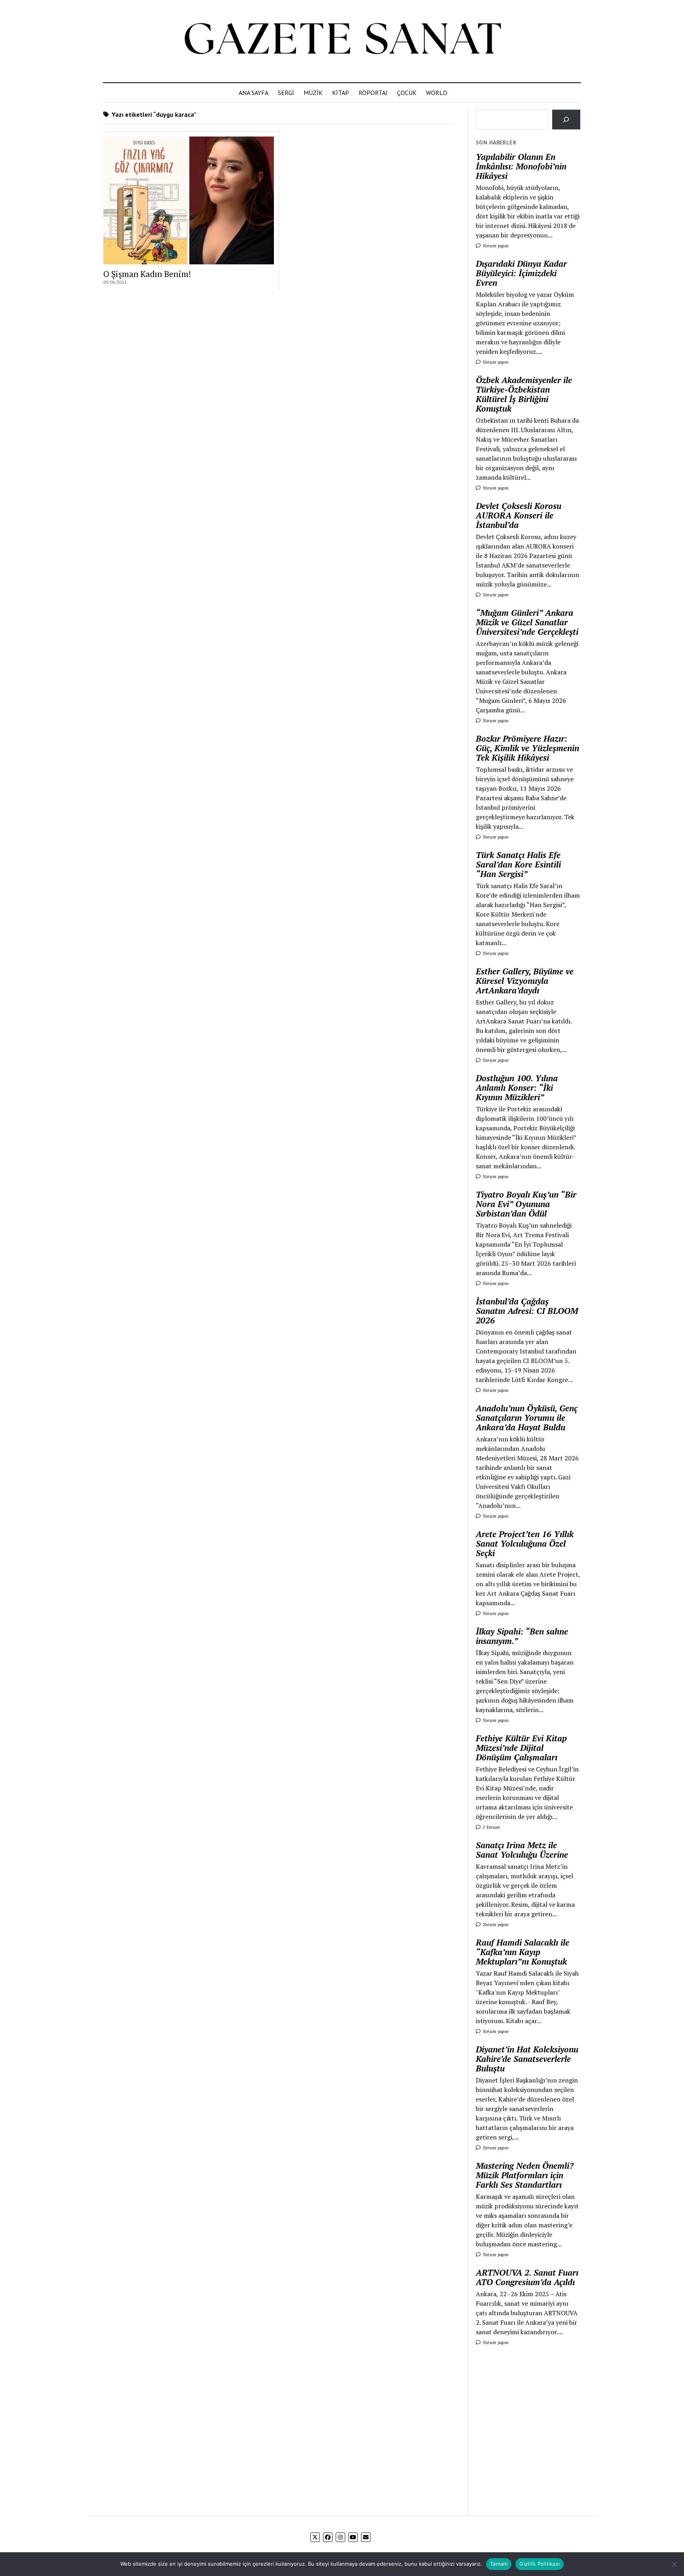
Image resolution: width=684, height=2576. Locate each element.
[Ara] (566, 119)
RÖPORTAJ (373, 93)
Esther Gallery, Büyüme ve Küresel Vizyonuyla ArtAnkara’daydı (525, 981)
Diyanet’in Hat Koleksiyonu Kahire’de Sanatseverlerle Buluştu (527, 2059)
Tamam (499, 2564)
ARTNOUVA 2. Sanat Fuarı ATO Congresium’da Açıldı (527, 2277)
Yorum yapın (495, 246)
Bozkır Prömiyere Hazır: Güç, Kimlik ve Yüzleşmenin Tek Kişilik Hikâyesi (527, 748)
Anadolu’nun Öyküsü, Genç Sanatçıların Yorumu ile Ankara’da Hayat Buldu (527, 1418)
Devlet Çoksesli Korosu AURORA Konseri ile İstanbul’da (519, 515)
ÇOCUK (407, 93)
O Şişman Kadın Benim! (147, 274)
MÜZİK (313, 93)
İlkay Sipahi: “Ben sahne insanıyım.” (522, 1636)
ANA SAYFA (254, 93)
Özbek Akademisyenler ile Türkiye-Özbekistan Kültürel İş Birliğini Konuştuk (524, 394)
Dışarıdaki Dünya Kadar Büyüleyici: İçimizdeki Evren (521, 273)
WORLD (437, 93)
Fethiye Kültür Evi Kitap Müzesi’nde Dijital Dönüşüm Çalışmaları (521, 1748)
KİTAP (341, 93)
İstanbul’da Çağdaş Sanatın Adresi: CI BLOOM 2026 (527, 1311)
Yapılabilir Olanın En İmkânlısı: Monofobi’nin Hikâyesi (521, 166)
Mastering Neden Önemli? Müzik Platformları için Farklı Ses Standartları (525, 2175)
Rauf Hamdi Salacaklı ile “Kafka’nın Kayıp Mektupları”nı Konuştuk (522, 1952)
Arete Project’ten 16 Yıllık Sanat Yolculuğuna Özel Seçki (525, 1543)
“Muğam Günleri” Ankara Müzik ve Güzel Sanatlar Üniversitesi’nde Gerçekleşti (527, 622)
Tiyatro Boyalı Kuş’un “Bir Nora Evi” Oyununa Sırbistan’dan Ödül (526, 1204)
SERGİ (286, 93)
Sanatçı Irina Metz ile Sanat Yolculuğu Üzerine (522, 1850)
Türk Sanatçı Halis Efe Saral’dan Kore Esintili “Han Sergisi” (518, 864)
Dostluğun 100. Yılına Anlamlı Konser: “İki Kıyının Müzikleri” (517, 1088)
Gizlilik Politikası (540, 2564)
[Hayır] (674, 2564)
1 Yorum (491, 1827)
